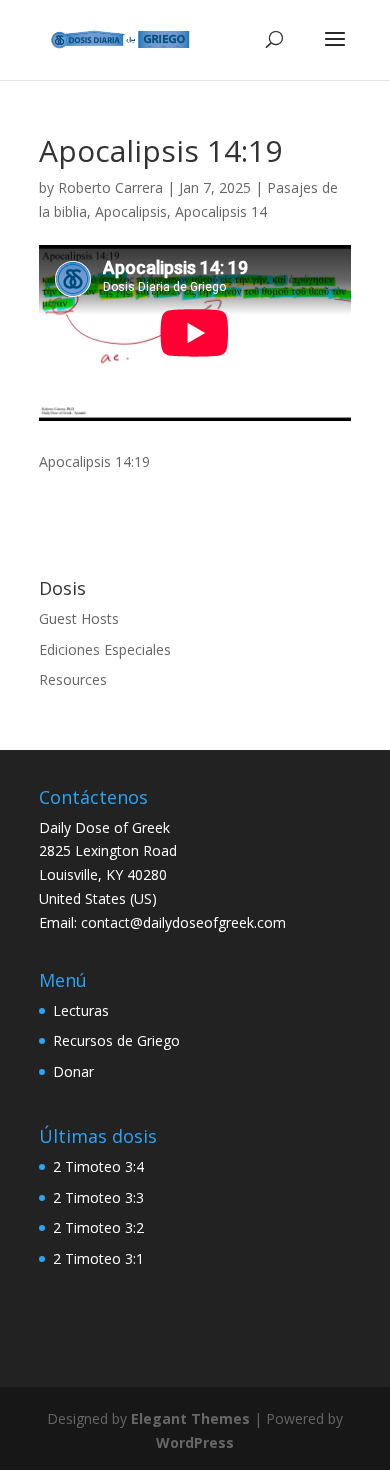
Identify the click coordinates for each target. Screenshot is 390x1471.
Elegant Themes (190, 1418)
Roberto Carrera (110, 187)
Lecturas (81, 1010)
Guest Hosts (79, 618)
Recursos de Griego (116, 1040)
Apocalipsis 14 (221, 211)
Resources (73, 679)
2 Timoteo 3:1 (98, 1258)
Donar (73, 1071)
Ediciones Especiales (105, 649)
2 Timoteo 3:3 (98, 1197)
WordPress (195, 1442)
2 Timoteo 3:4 (98, 1166)
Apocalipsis (131, 211)
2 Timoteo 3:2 (98, 1227)
